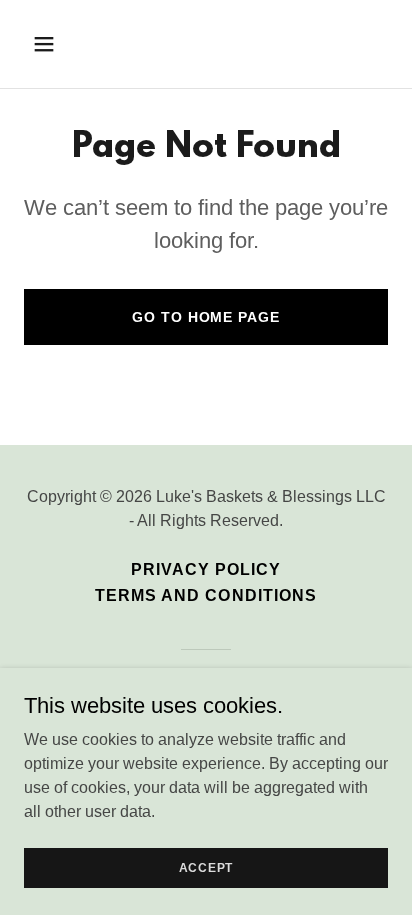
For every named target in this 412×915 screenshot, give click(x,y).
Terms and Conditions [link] (205, 595)
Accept (206, 867)
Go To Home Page (205, 317)
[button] (65, 44)
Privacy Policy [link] (206, 569)
